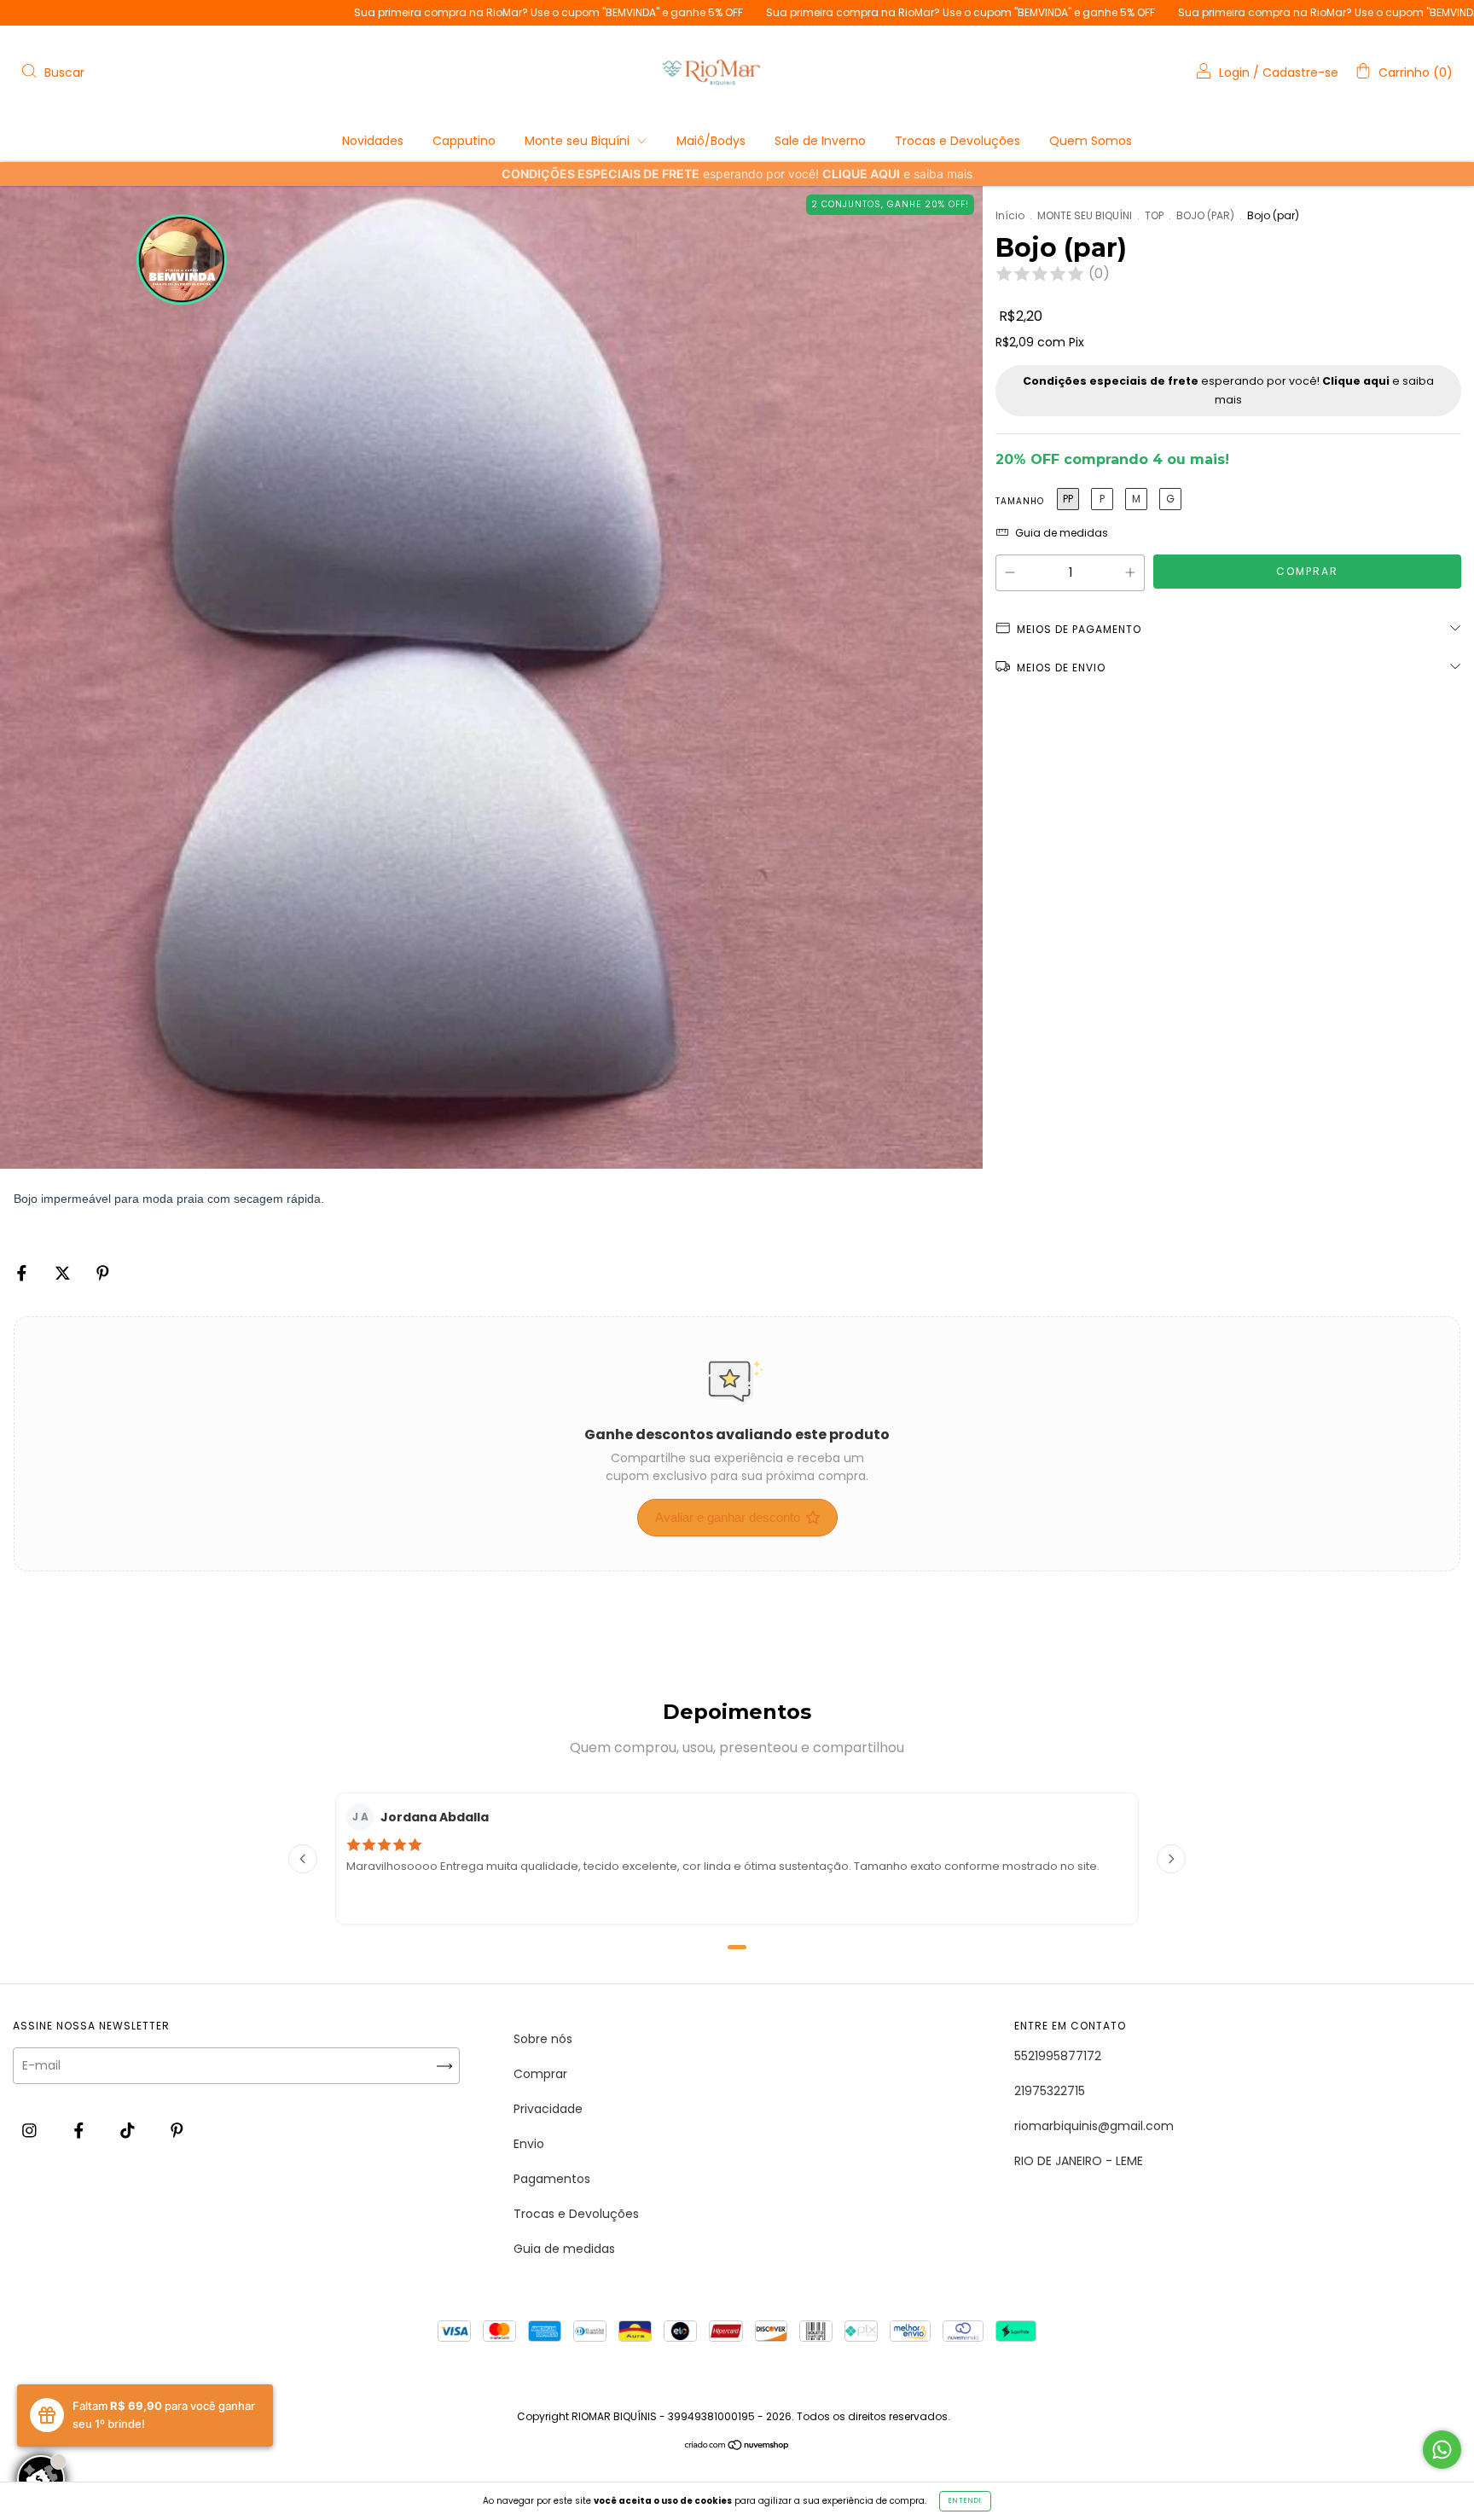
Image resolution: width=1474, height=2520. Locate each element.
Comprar (540, 2074)
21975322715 (1050, 2091)
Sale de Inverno (820, 141)
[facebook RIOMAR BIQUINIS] (81, 2130)
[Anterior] (303, 1859)
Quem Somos (1091, 141)
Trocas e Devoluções (958, 141)
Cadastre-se (1300, 73)
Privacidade (548, 2109)
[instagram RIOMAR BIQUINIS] (31, 2130)
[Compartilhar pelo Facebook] (23, 1273)
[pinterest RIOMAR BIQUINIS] (177, 2130)
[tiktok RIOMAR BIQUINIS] (129, 2130)
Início (1010, 215)
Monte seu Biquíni (579, 141)
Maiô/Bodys (711, 141)
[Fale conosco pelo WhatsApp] (1442, 2450)
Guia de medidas (564, 2249)
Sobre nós (543, 2039)
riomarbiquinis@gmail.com (1094, 2126)
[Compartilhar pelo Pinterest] (103, 1273)
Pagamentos (552, 2179)
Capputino (464, 141)
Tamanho (1020, 501)
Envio (529, 2144)
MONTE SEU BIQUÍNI (1085, 215)
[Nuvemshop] (737, 2447)
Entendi (965, 2501)
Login (1234, 73)
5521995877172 (1058, 2056)
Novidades (373, 141)
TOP (1154, 215)
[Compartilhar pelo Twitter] (64, 1273)
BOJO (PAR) (1205, 215)
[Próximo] (1171, 1859)
